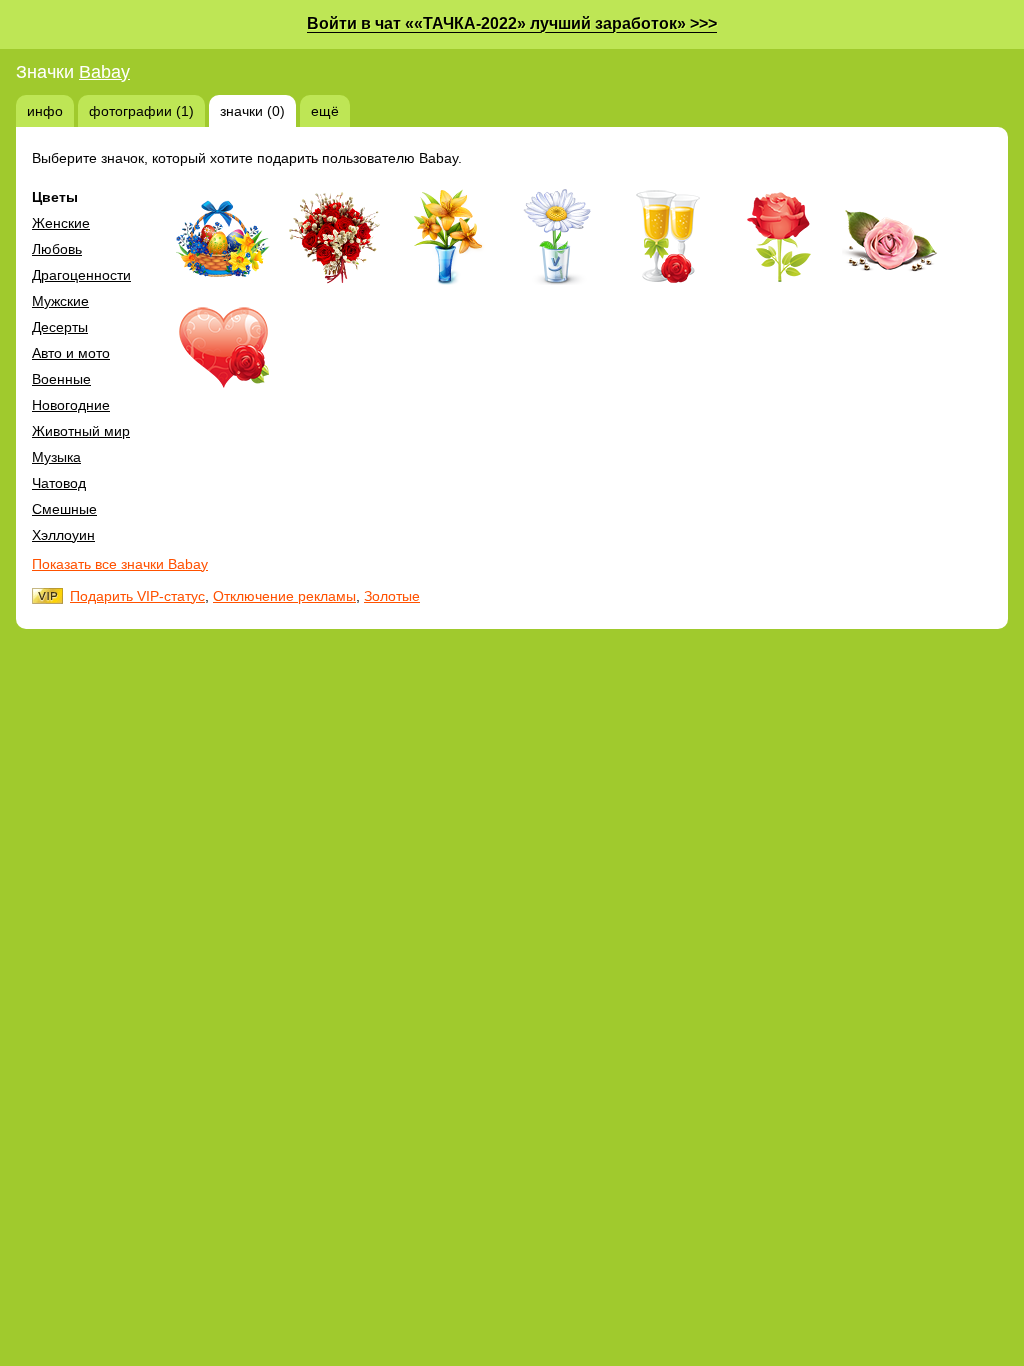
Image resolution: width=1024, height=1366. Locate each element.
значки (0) (252, 111)
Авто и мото (71, 353)
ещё (325, 111)
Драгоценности (81, 275)
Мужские (60, 301)
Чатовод (59, 483)
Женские (61, 223)
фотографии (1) (141, 111)
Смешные (64, 509)
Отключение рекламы (284, 596)
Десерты (60, 327)
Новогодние (71, 405)
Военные (61, 379)
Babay (104, 72)
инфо (45, 111)
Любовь (57, 249)
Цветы (55, 197)
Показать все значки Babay (120, 564)
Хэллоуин (63, 535)
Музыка (56, 457)
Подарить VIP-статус (137, 596)
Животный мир (81, 431)
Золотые (392, 596)
